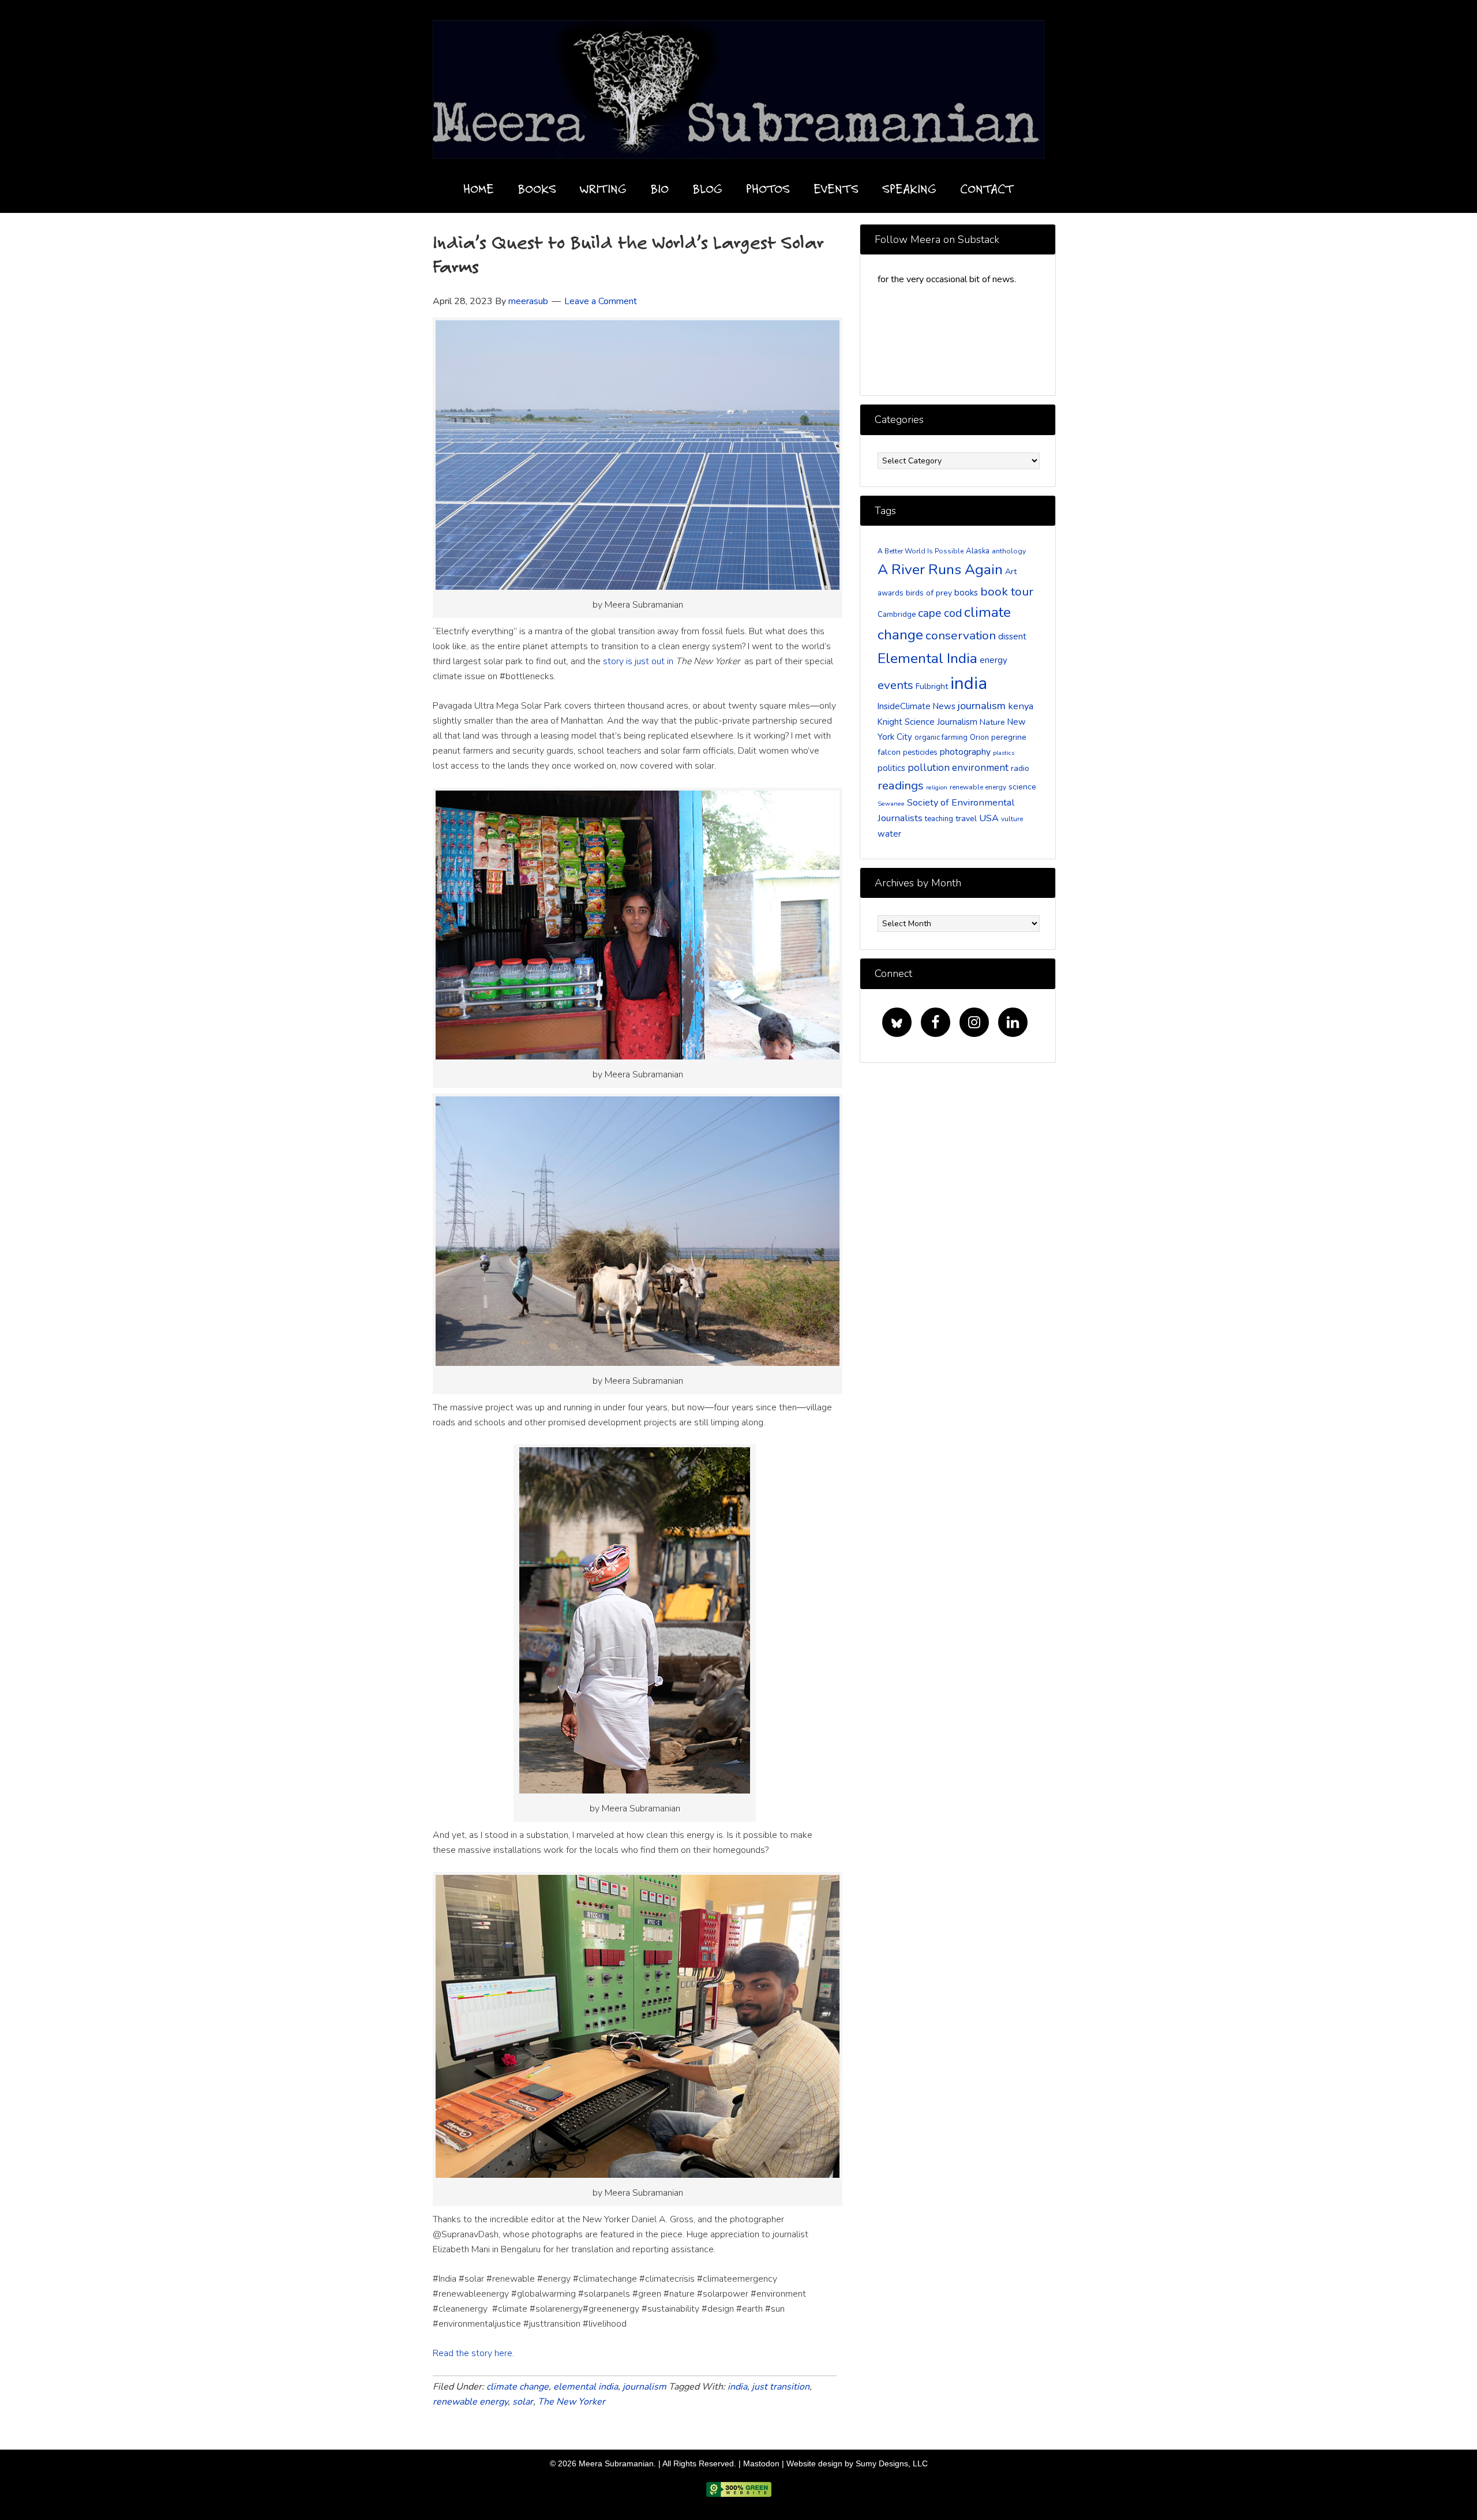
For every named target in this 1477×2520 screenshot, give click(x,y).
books (966, 593)
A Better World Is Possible (921, 551)
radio (1020, 768)
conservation (961, 635)
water (889, 834)
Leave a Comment (601, 301)
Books (537, 188)
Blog (707, 188)
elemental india (586, 2387)
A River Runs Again (940, 570)
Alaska (978, 551)
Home (479, 188)
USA (989, 818)
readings (901, 785)
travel (966, 819)
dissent (1012, 636)
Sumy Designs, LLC (892, 2463)
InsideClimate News (916, 706)
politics (891, 768)
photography (965, 752)
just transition (781, 2387)
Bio (659, 188)
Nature (992, 722)
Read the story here (473, 2353)
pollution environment (958, 768)
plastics (1004, 753)
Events (836, 188)
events (895, 685)
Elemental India (927, 658)
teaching (939, 819)
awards (891, 593)
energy (994, 660)
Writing (603, 188)
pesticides (920, 752)
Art (1011, 572)
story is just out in (639, 661)
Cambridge (897, 615)
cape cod (940, 613)
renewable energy (470, 2402)
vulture (1012, 819)
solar (523, 2402)
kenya (1021, 706)
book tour (1007, 591)
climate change (518, 2387)
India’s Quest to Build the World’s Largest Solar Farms (628, 254)
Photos (768, 188)
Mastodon (761, 2463)
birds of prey (929, 593)
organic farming (941, 737)
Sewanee (891, 804)
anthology (1009, 551)
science (1022, 787)
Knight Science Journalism (927, 722)
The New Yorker (571, 2402)
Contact (987, 188)
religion (937, 787)
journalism (644, 2387)
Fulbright (932, 686)
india (737, 2387)
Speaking (909, 188)
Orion (979, 737)
